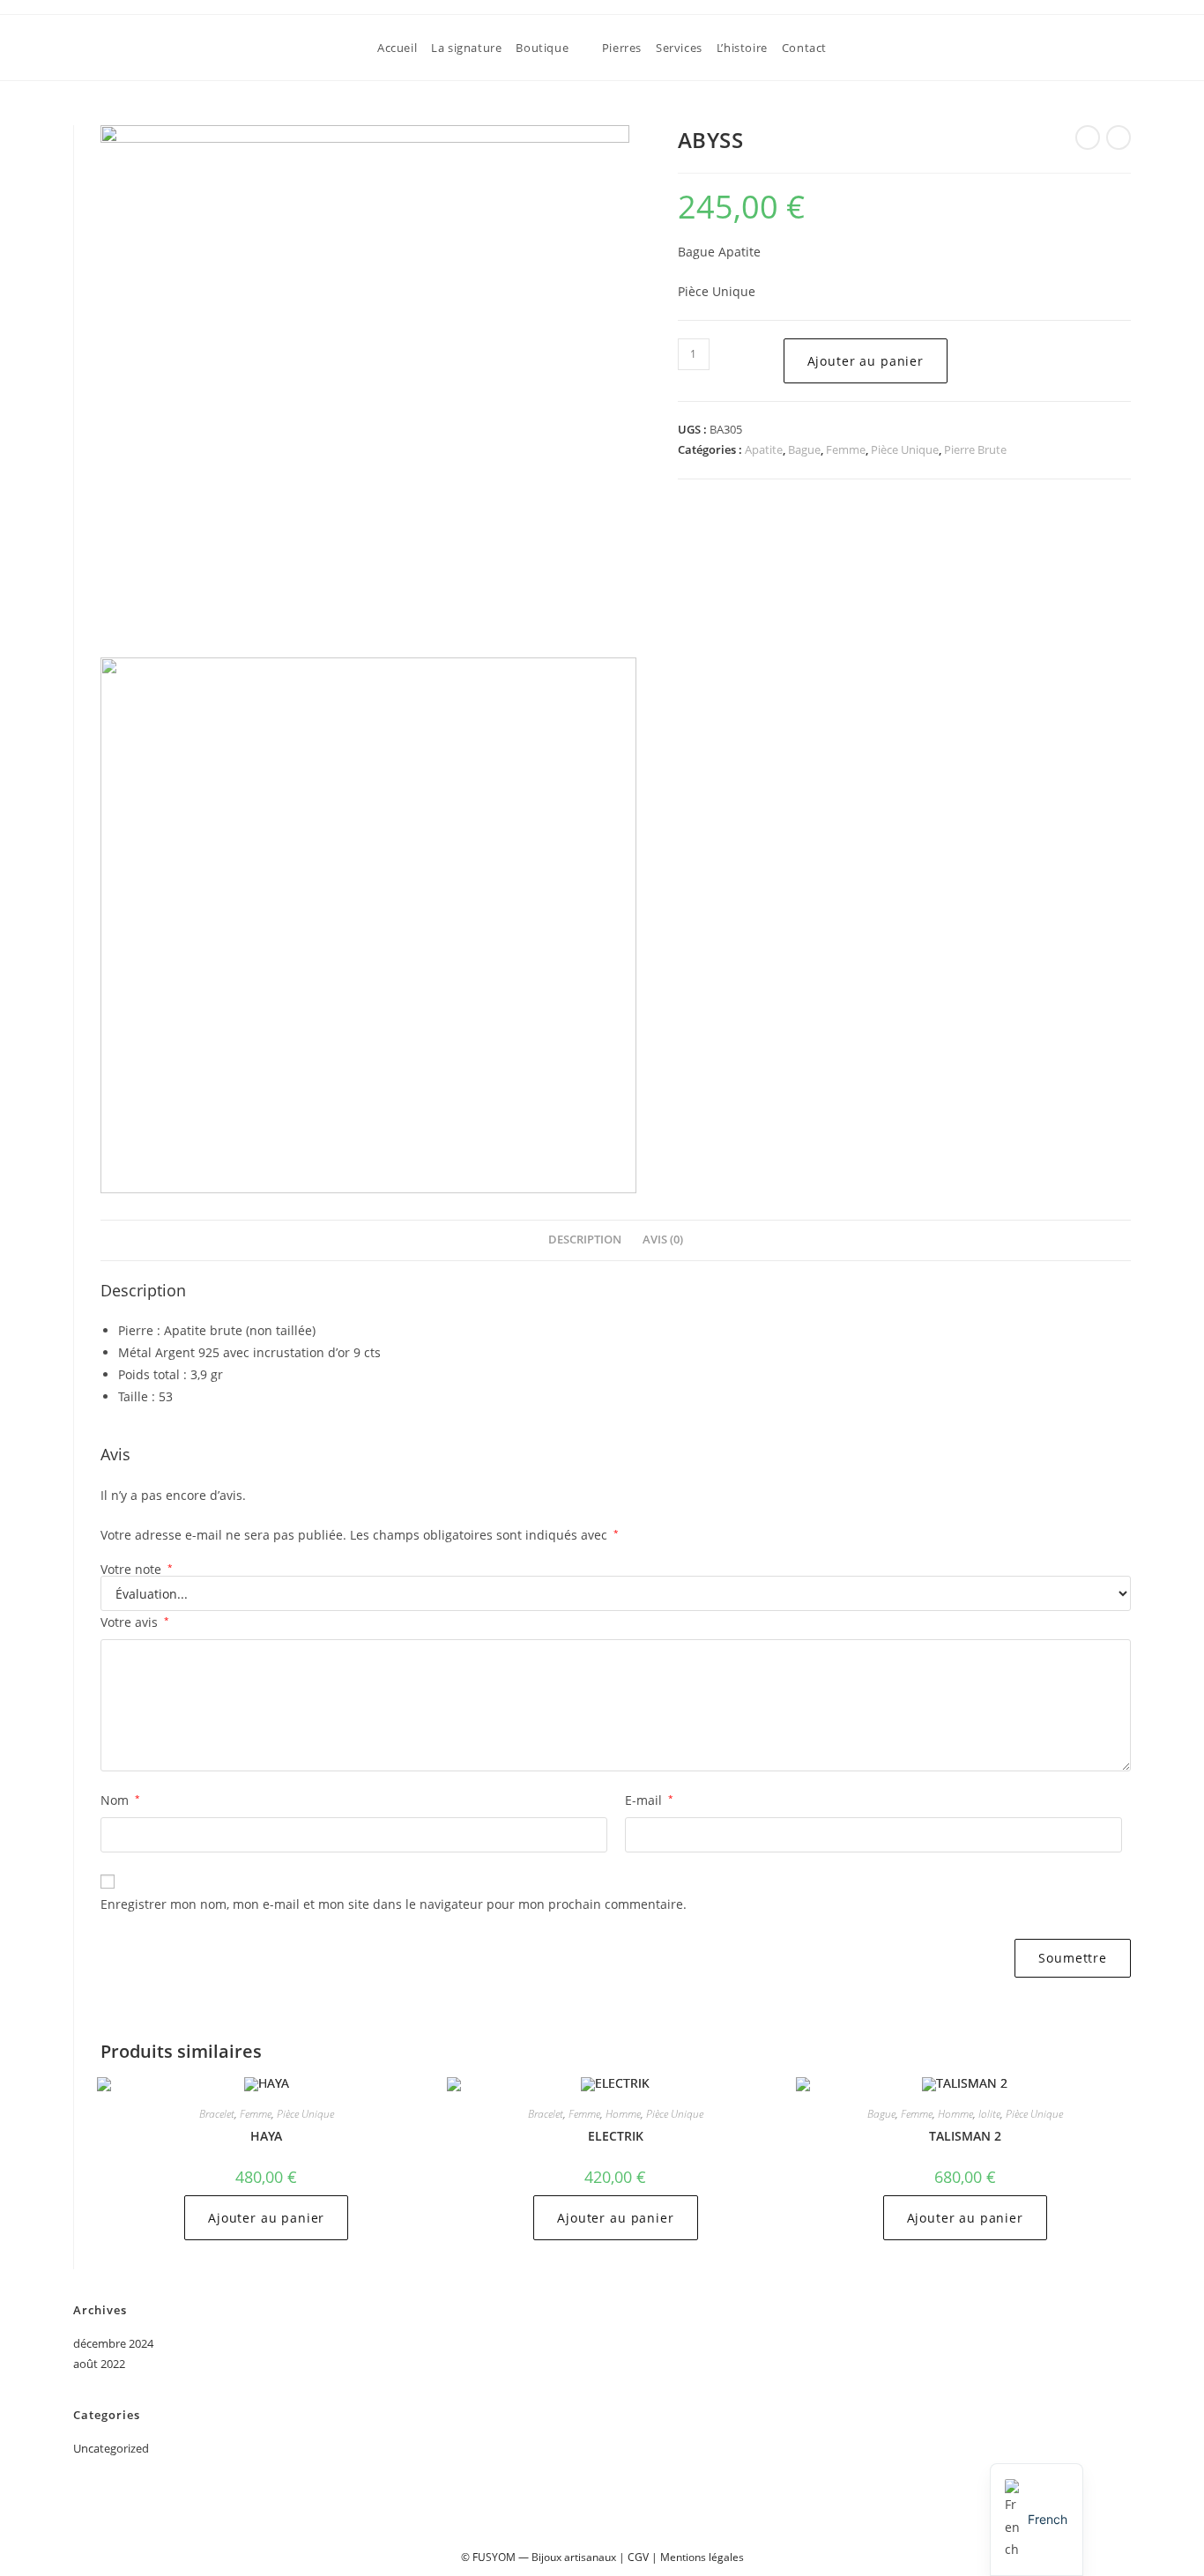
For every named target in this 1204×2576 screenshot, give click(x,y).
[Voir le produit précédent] (1088, 137)
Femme (846, 449)
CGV (638, 2557)
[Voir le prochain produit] (1119, 137)
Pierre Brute (975, 449)
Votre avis (135, 1622)
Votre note (137, 1570)
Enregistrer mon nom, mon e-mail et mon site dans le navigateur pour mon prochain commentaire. (394, 1904)
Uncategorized (111, 2448)
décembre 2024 (113, 2343)
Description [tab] (585, 1240)
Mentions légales (702, 2557)
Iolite (989, 2114)
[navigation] (1037, 2520)
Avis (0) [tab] (663, 1240)
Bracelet (217, 2114)
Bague (804, 449)
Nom (120, 1800)
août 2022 (99, 2364)
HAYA (266, 2136)
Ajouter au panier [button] (266, 2218)
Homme (623, 2114)
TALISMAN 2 (965, 2136)
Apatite (764, 449)
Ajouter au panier (866, 361)
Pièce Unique (905, 449)
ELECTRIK (616, 2136)
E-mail (649, 1800)
